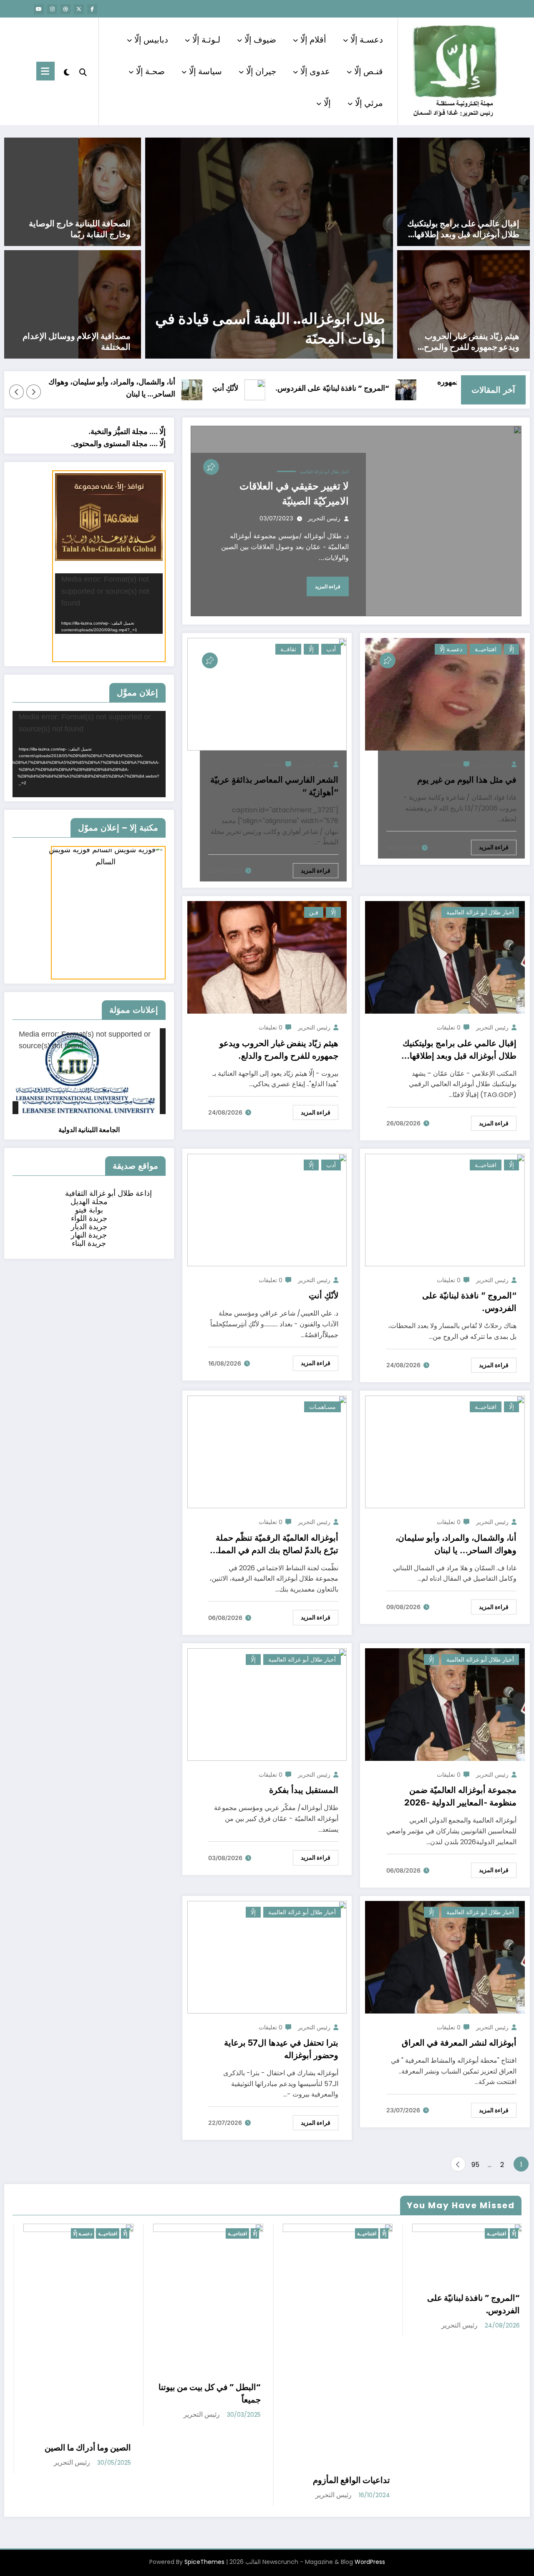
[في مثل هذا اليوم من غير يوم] (445, 694)
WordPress (370, 2562)
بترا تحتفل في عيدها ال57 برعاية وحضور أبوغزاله (281, 2049)
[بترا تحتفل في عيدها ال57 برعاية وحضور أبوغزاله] (267, 1957)
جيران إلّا (261, 71)
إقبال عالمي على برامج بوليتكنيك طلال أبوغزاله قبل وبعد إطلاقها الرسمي (463, 229)
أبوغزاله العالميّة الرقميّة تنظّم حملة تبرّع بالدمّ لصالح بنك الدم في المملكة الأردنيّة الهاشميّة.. (274, 1545)
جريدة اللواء (89, 1218)
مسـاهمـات (322, 1407)
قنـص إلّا (369, 71)
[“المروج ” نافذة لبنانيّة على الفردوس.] (445, 1209)
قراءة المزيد (328, 586)
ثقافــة (288, 649)
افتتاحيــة (486, 649)
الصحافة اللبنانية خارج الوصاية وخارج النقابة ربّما (80, 229)
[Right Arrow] (17, 392)
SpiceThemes (204, 2562)
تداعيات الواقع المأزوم (351, 2480)
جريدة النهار (89, 1235)
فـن (314, 912)
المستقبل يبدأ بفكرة (304, 1790)
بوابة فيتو (89, 1210)
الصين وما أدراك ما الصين (87, 2448)
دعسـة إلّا (367, 40)
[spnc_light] (67, 71)
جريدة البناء (89, 1243)
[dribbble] (65, 9)
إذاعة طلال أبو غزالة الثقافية (108, 1193)
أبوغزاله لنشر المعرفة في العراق (459, 2043)
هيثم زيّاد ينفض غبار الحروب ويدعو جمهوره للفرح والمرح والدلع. (472, 341)
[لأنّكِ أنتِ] (267, 1209)
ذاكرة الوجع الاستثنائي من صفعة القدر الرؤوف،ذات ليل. (270, 329)
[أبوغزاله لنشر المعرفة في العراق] (445, 1957)
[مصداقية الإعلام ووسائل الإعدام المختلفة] (110, 304)
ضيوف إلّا (260, 40)
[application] (109, 604)
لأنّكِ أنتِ (291, 388)
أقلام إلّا (313, 40)
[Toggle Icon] (45, 71)
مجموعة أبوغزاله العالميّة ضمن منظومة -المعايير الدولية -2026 (460, 1796)
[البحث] (83, 71)
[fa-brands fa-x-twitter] (79, 9)
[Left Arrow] (34, 392)
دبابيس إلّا (151, 40)
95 (475, 2165)
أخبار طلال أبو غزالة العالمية (324, 472)
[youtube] (39, 9)
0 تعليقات (449, 764)
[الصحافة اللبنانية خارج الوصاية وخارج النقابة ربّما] (110, 191)
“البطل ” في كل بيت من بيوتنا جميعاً (209, 2393)
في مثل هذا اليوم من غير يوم (467, 780)
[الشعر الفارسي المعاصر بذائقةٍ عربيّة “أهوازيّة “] (267, 694)
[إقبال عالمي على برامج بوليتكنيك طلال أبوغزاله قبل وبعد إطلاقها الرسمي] (463, 191)
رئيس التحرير (324, 518)
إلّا (327, 103)
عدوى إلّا (315, 71)
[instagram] (52, 9)
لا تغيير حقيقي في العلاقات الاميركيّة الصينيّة (294, 493)
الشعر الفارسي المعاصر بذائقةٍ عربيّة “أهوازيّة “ (274, 786)
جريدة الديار (89, 1226)
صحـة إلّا (150, 71)
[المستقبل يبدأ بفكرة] (267, 1704)
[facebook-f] (92, 9)
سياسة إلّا (205, 71)
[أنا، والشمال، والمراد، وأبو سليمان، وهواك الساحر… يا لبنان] (445, 1451)
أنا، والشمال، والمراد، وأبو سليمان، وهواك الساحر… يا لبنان (178, 388)
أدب (331, 649)
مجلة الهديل (89, 1201)
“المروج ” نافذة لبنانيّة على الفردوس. (398, 388)
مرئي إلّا (369, 103)
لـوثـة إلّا (206, 40)
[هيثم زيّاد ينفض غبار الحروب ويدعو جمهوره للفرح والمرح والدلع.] (463, 304)
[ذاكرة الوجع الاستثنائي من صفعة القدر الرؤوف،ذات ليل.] (269, 248)
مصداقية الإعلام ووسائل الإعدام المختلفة (77, 341)
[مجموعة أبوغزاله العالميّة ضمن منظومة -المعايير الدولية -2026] (445, 1704)
